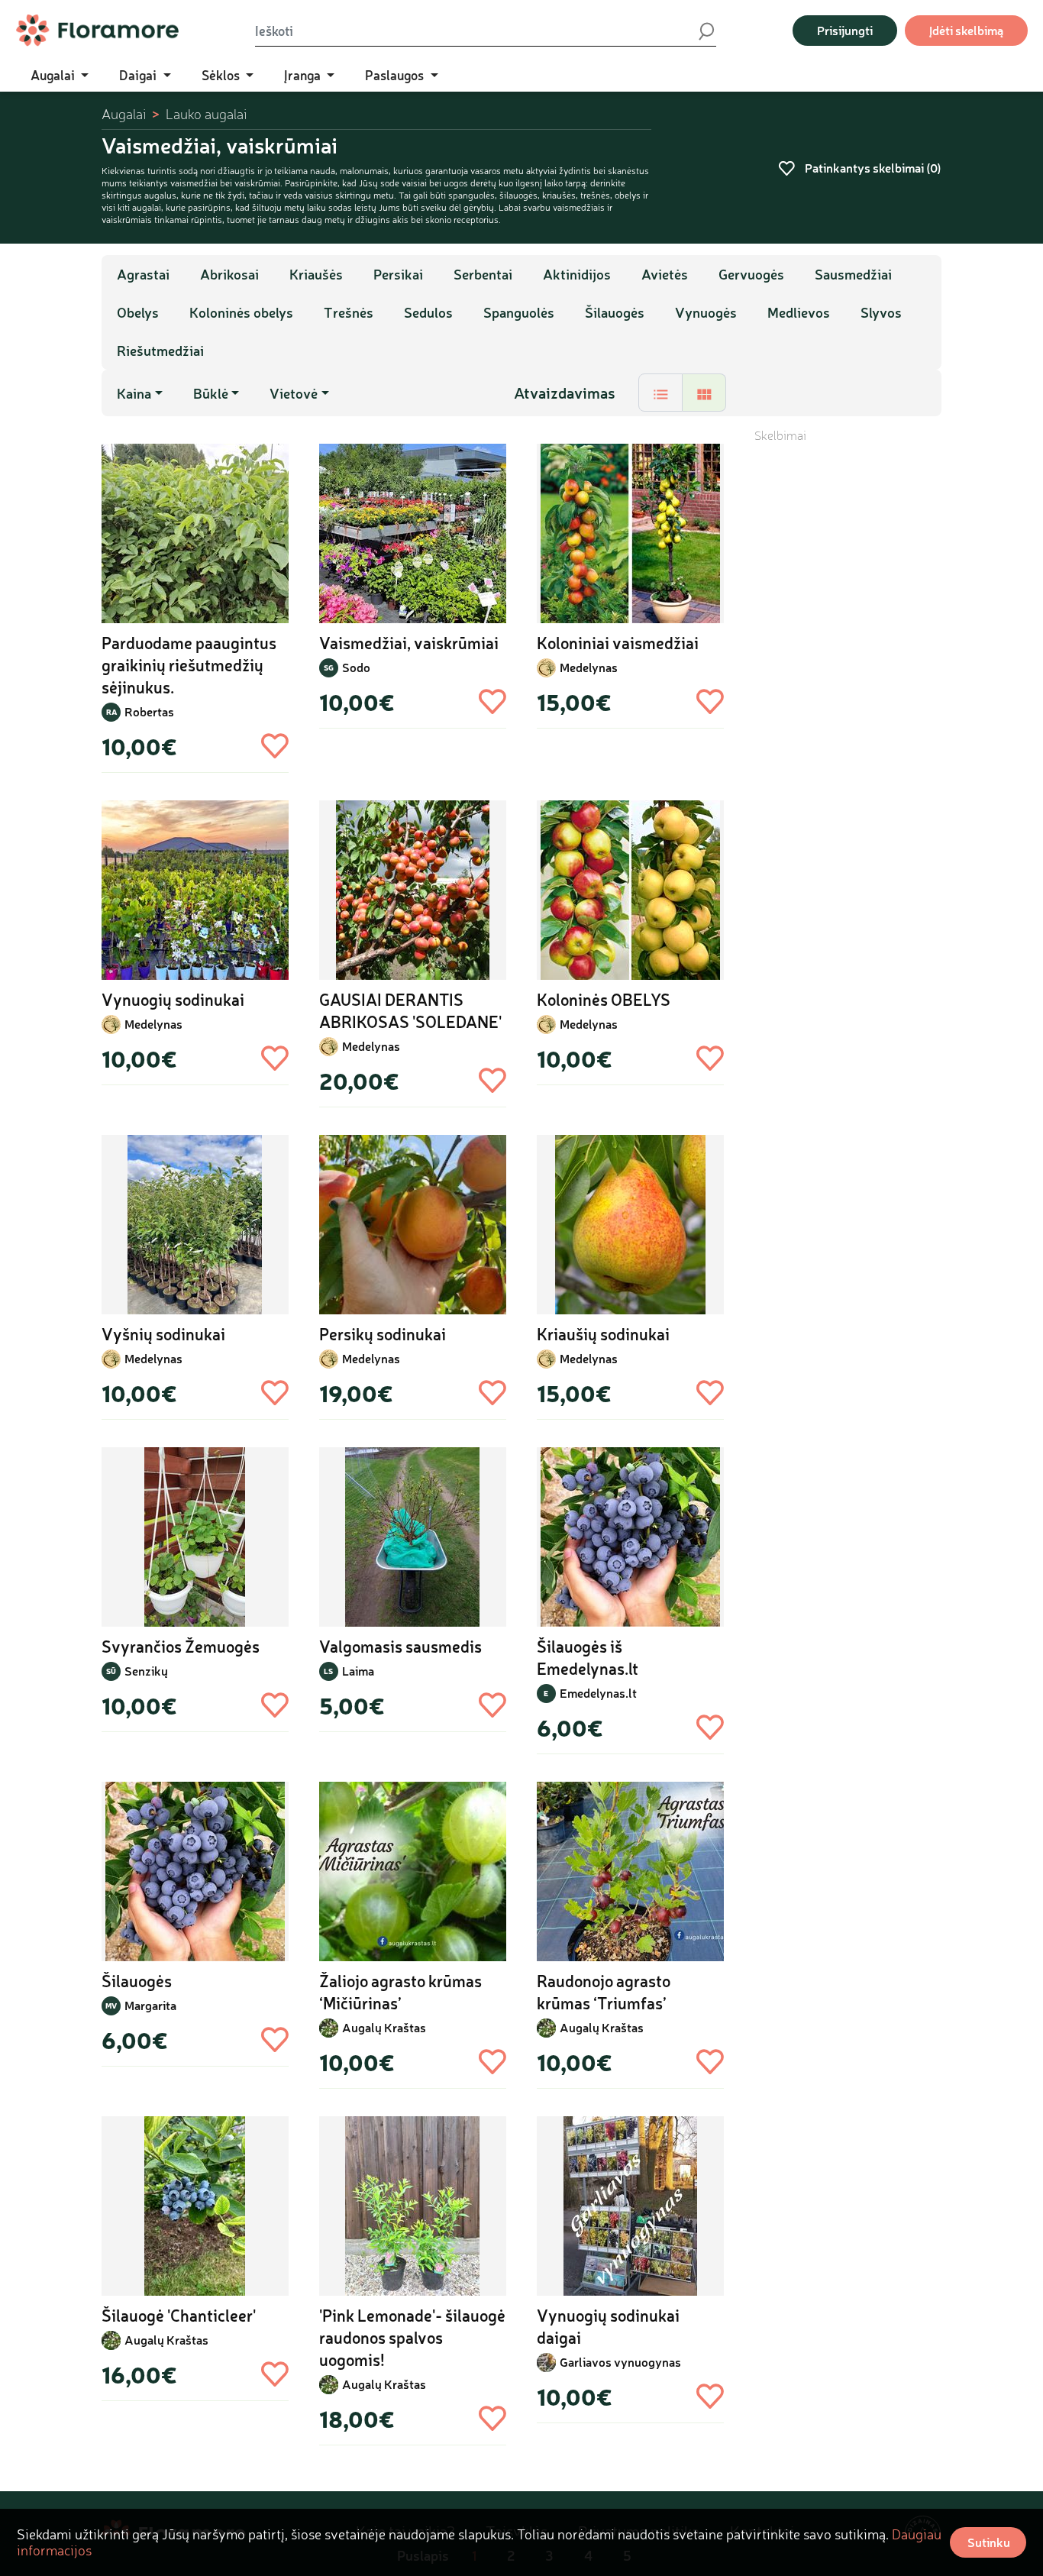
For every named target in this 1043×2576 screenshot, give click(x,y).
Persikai (398, 274)
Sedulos (428, 312)
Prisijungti (845, 30)
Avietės (665, 274)
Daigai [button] (139, 75)
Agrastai (143, 274)
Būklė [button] (211, 393)
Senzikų (146, 1671)
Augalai (124, 114)
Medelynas (589, 667)
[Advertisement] (848, 673)
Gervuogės (751, 274)
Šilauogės (615, 312)
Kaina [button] (134, 393)
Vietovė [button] (294, 393)
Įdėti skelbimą (966, 30)
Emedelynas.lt (598, 1693)
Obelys (138, 312)
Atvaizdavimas (565, 393)
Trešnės (349, 312)
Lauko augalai (206, 114)
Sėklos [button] (222, 75)
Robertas (149, 711)
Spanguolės (519, 312)
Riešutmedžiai (160, 351)
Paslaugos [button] (396, 75)
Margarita (150, 2005)
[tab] (660, 393)
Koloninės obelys (241, 312)
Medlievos (799, 312)
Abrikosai (229, 274)
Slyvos (881, 312)
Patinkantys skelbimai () (872, 168)
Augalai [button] (54, 75)
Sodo (356, 667)
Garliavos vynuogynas (620, 2362)
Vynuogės (706, 312)
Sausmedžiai (853, 274)
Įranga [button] (304, 75)
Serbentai (483, 274)
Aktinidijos (577, 274)
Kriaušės (316, 274)
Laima (358, 1671)
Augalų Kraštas (384, 2027)
